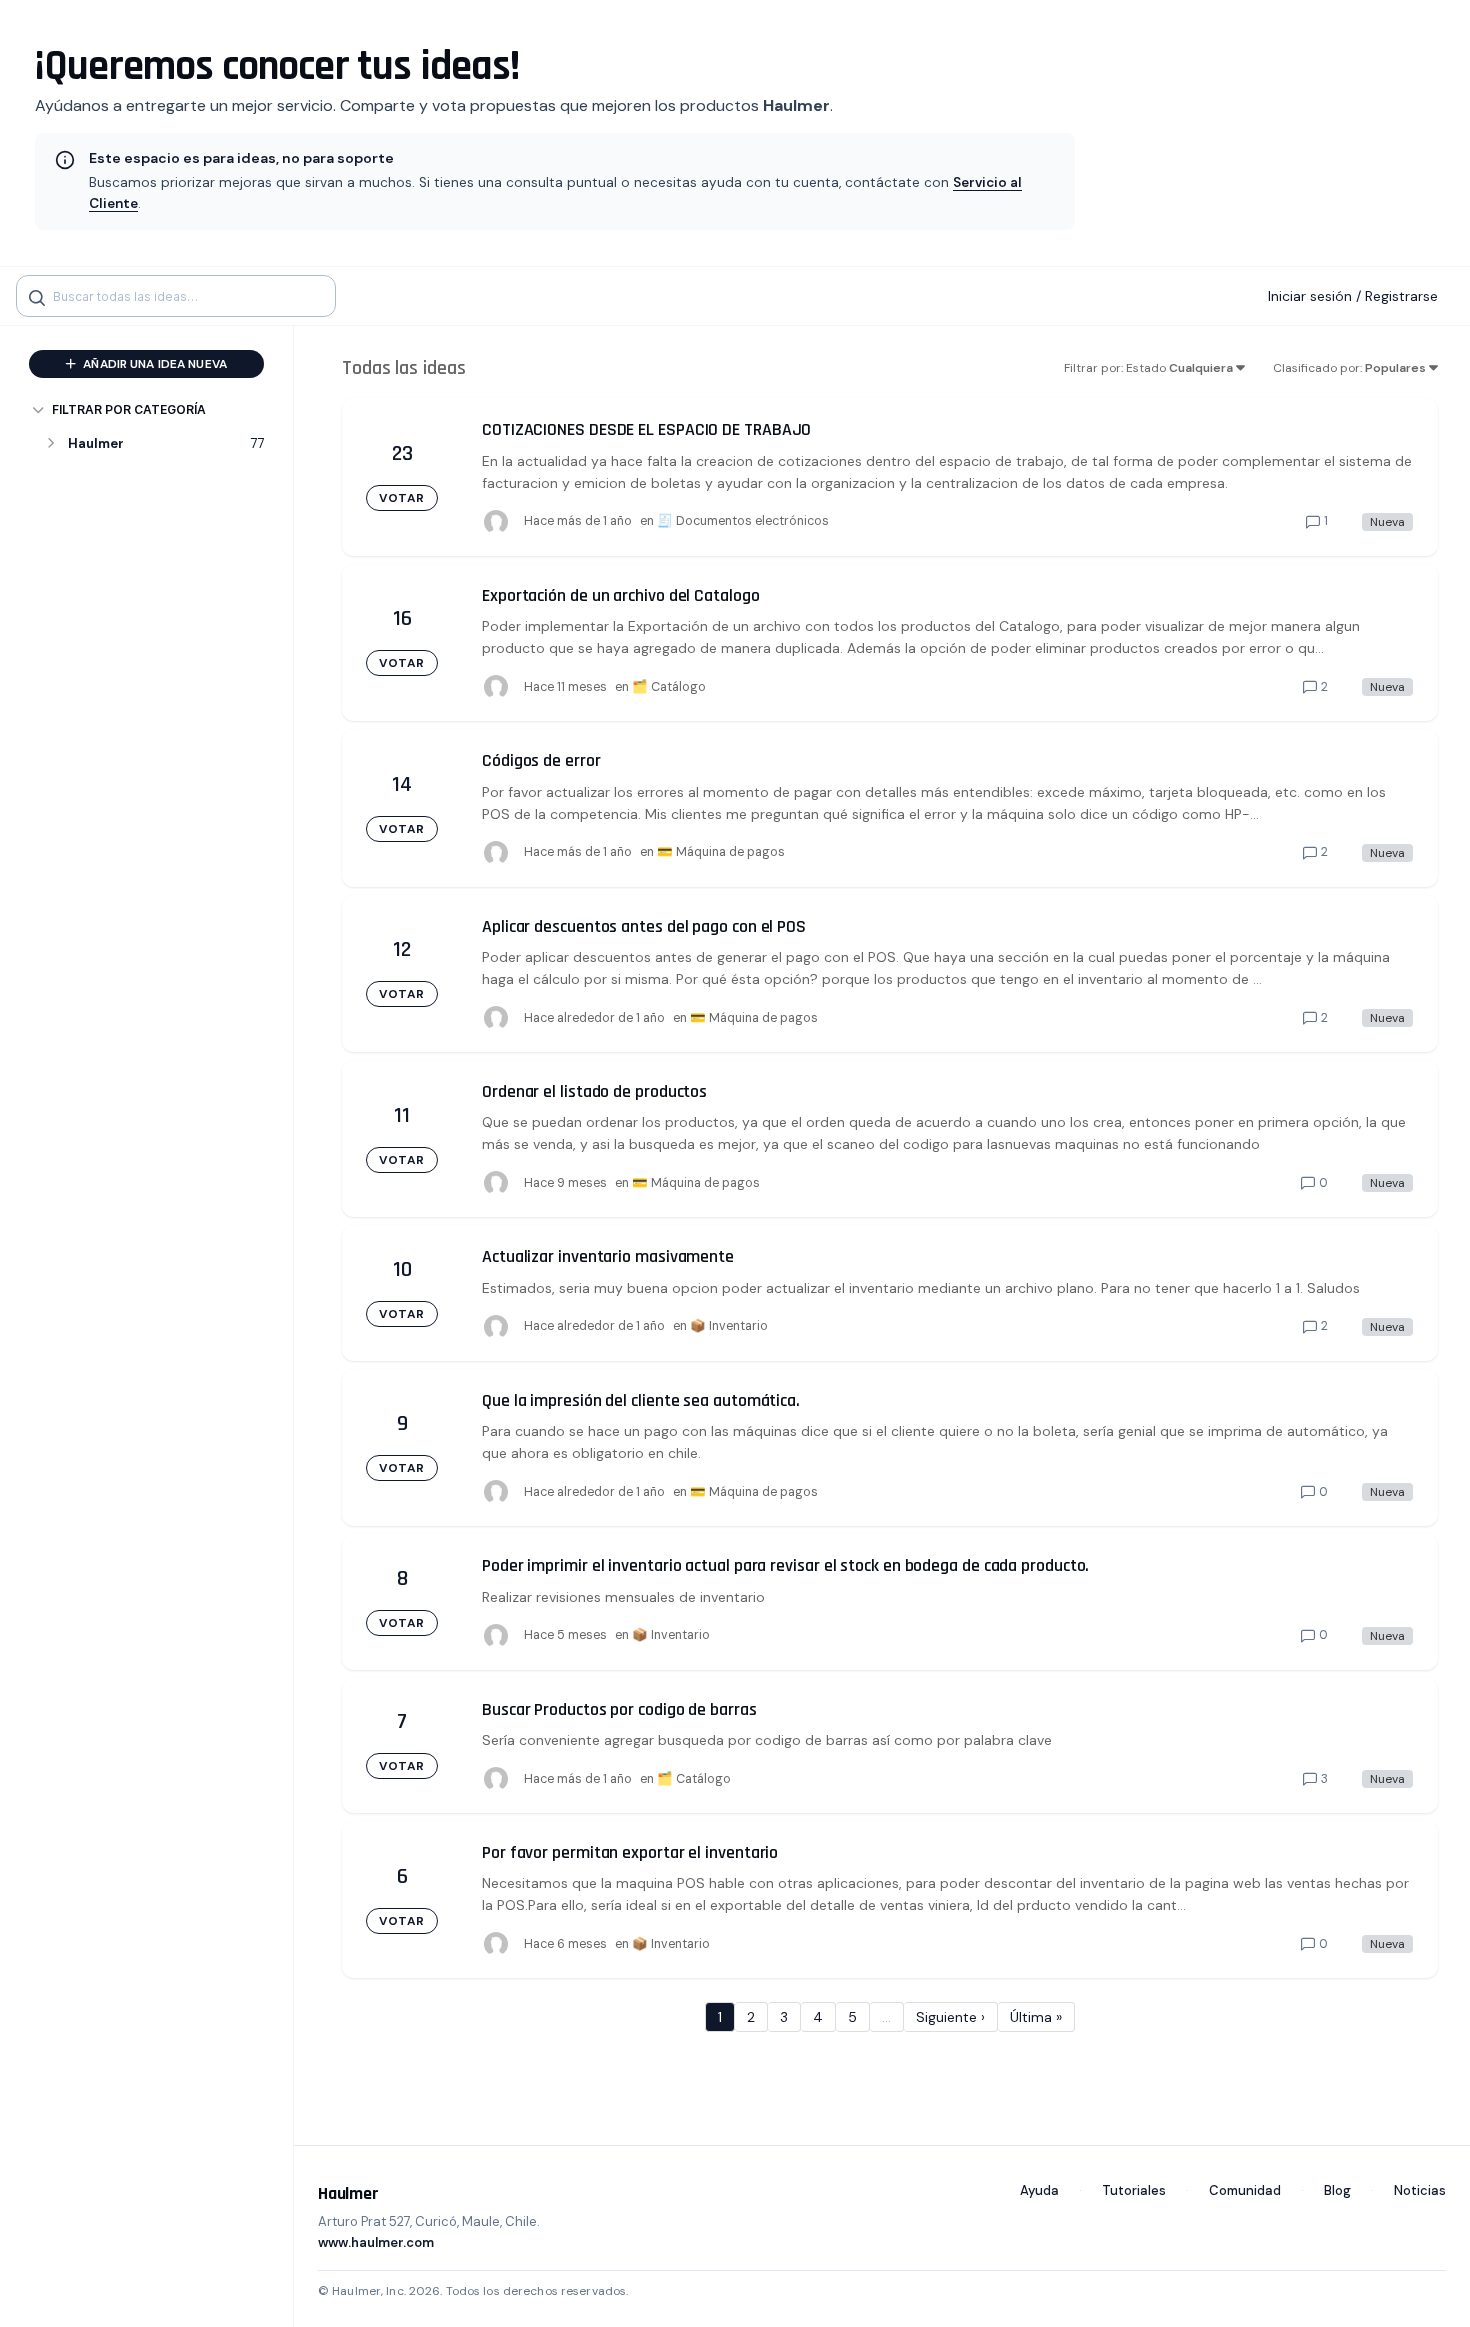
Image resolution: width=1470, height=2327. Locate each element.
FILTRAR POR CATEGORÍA (129, 409)
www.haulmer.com (376, 2242)
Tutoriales (1134, 2190)
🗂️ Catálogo (669, 687)
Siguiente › (950, 2017)
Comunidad (1245, 2190)
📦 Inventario (729, 1326)
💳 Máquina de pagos (721, 852)
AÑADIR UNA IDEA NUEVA (153, 364)
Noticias (1420, 2190)
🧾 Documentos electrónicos (743, 521)
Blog (1337, 2190)
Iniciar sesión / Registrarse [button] (1353, 296)
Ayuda (1039, 2190)
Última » (1036, 2017)
